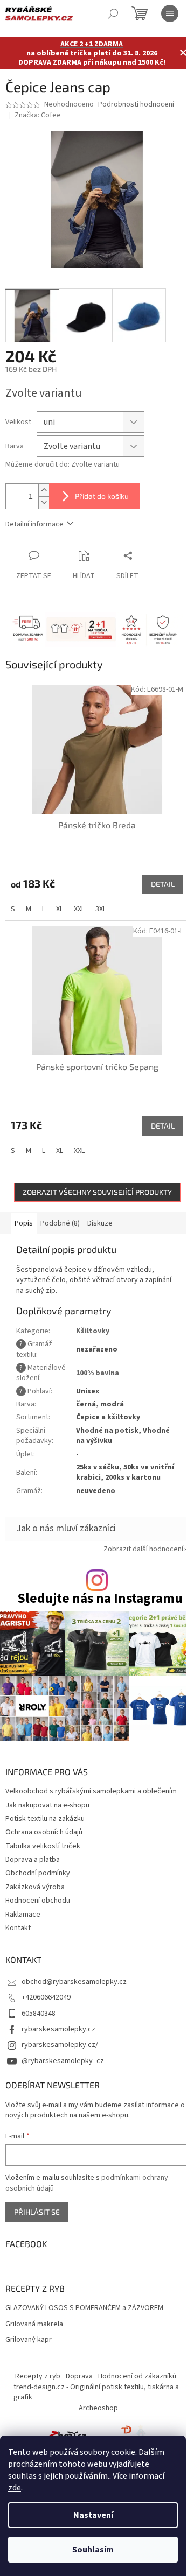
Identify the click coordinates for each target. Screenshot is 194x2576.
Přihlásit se (37, 2212)
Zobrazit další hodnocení (143, 1549)
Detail (163, 884)
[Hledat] (113, 13)
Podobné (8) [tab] (60, 1223)
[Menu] (170, 13)
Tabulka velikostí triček (43, 1846)
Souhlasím (93, 2550)
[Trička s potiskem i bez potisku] (126, 2434)
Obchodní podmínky (38, 1873)
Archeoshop (98, 2408)
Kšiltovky (93, 1331)
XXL (79, 909)
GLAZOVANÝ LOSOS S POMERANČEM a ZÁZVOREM (84, 2308)
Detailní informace (34, 524)
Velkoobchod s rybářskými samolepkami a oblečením (91, 1791)
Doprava (79, 2376)
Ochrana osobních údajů (44, 1832)
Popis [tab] (24, 1223)
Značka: (38, 115)
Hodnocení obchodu (38, 1901)
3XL (101, 909)
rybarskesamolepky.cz (58, 2029)
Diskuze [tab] (100, 1223)
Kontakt (18, 1928)
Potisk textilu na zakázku (45, 1819)
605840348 (39, 2014)
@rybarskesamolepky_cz (63, 2061)
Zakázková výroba (35, 1887)
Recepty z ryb (38, 2376)
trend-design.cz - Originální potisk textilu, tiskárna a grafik (96, 2392)
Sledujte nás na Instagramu (100, 1599)
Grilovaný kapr (29, 2340)
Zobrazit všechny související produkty (97, 1192)
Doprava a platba (33, 1860)
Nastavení (93, 2515)
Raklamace (23, 1915)
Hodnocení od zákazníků (137, 2376)
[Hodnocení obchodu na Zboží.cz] (68, 2434)
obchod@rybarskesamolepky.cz (74, 1982)
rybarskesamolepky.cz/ (60, 2045)
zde (15, 2488)
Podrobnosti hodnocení (136, 105)
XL (60, 909)
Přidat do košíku (102, 496)
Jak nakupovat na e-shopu (47, 1805)
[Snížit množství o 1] (44, 502)
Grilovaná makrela (34, 2324)
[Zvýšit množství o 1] (44, 490)
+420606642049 (46, 1997)
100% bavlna (98, 1373)
